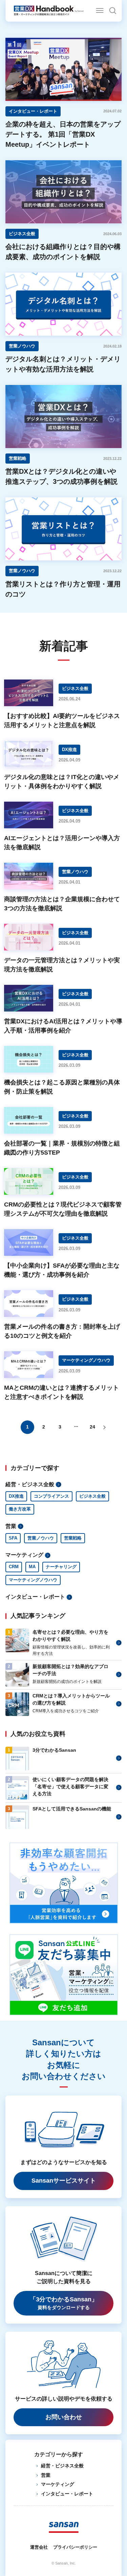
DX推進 (16, 1496)
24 (92, 1427)
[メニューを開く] (100, 10)
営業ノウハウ (41, 1538)
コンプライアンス (51, 1496)
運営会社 (39, 2547)
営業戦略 (73, 1538)
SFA (13, 1538)
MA (32, 1567)
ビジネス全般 (92, 1496)
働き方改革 (20, 1509)
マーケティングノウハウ (33, 1580)
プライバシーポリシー (75, 2547)
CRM (14, 1567)
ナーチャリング (61, 1567)
